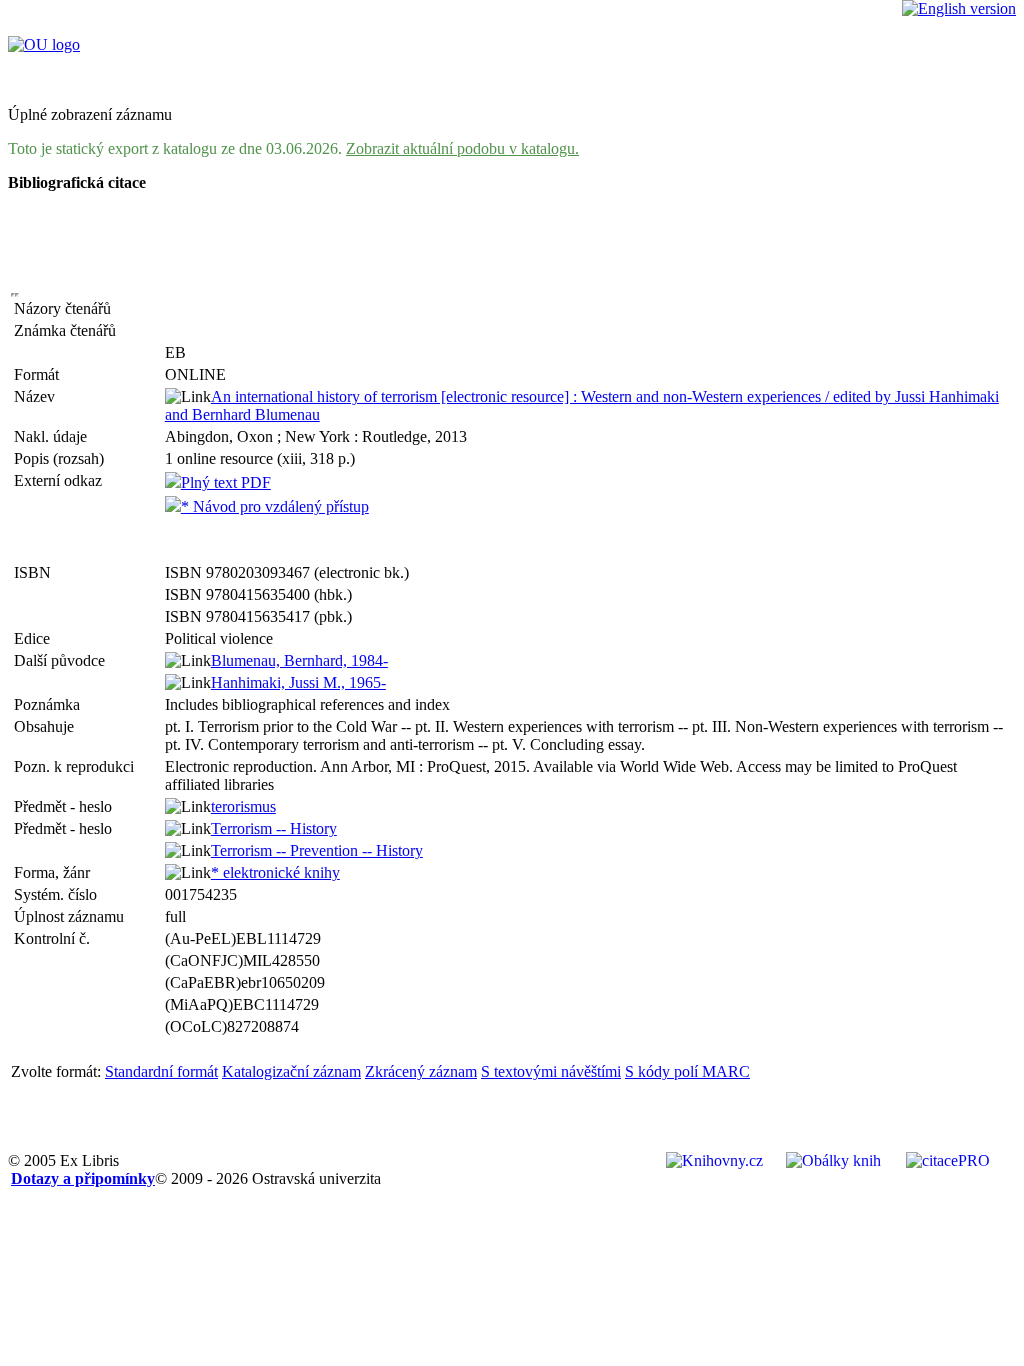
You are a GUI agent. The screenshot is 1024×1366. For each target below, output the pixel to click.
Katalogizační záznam (291, 1071)
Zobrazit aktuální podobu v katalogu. (462, 148)
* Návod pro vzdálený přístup (275, 506)
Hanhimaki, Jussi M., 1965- (298, 682)
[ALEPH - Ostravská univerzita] (44, 44)
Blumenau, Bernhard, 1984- (299, 660)
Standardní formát (161, 1071)
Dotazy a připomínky (83, 1178)
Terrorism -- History (274, 828)
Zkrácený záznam (421, 1071)
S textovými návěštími (551, 1071)
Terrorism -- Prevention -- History (317, 850)
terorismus (243, 806)
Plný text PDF (226, 482)
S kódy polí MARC (687, 1071)
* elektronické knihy (275, 872)
